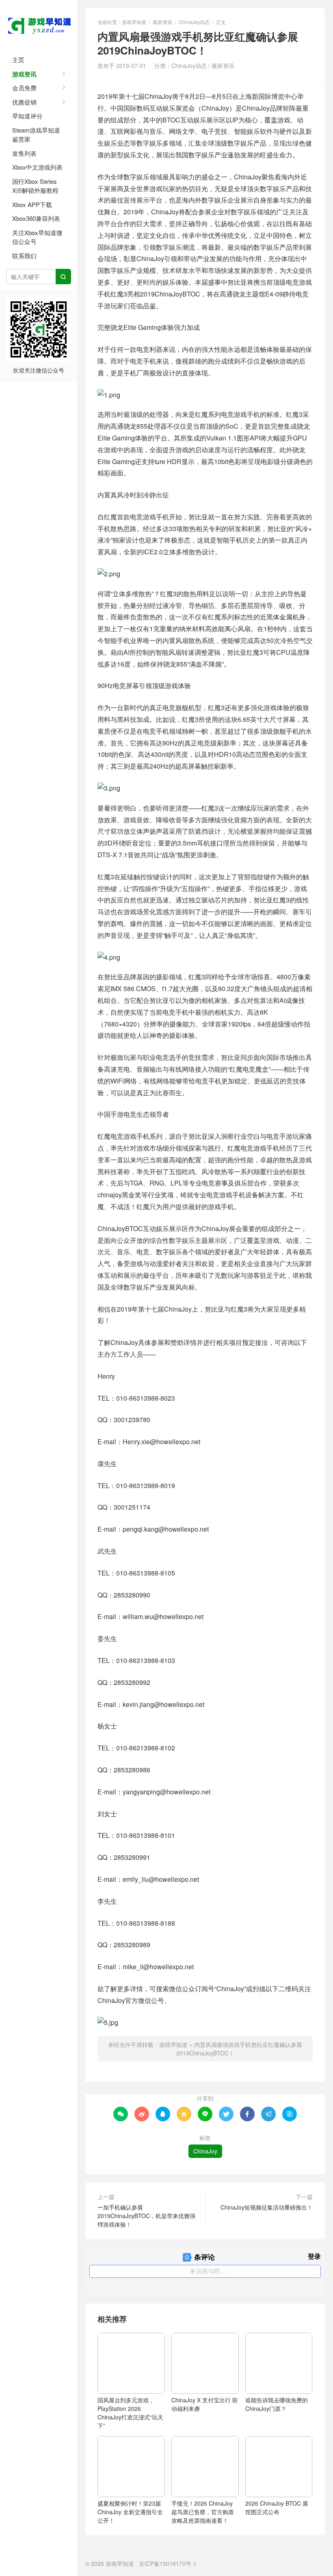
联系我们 (24, 256)
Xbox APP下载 (32, 204)
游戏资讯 (24, 74)
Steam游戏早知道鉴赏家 (36, 135)
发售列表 (24, 153)
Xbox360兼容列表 (36, 218)
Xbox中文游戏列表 (37, 167)
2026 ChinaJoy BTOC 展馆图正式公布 (277, 2507)
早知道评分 (27, 116)
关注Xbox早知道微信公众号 (37, 237)
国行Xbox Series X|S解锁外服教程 (35, 186)
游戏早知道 (39, 24)
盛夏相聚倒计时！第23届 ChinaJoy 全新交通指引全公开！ (130, 2512)
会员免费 (24, 88)
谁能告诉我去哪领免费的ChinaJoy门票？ (277, 2404)
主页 (18, 60)
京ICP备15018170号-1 (168, 2563)
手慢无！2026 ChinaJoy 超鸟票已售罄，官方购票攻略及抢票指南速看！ (203, 2512)
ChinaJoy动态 (194, 22)
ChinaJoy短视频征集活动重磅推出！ (267, 2207)
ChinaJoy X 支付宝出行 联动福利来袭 (205, 2404)
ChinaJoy (205, 2151)
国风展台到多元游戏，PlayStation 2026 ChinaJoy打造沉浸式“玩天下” (130, 2413)
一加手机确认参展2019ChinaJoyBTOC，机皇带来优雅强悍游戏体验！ (146, 2216)
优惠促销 (24, 102)
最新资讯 (162, 22)
